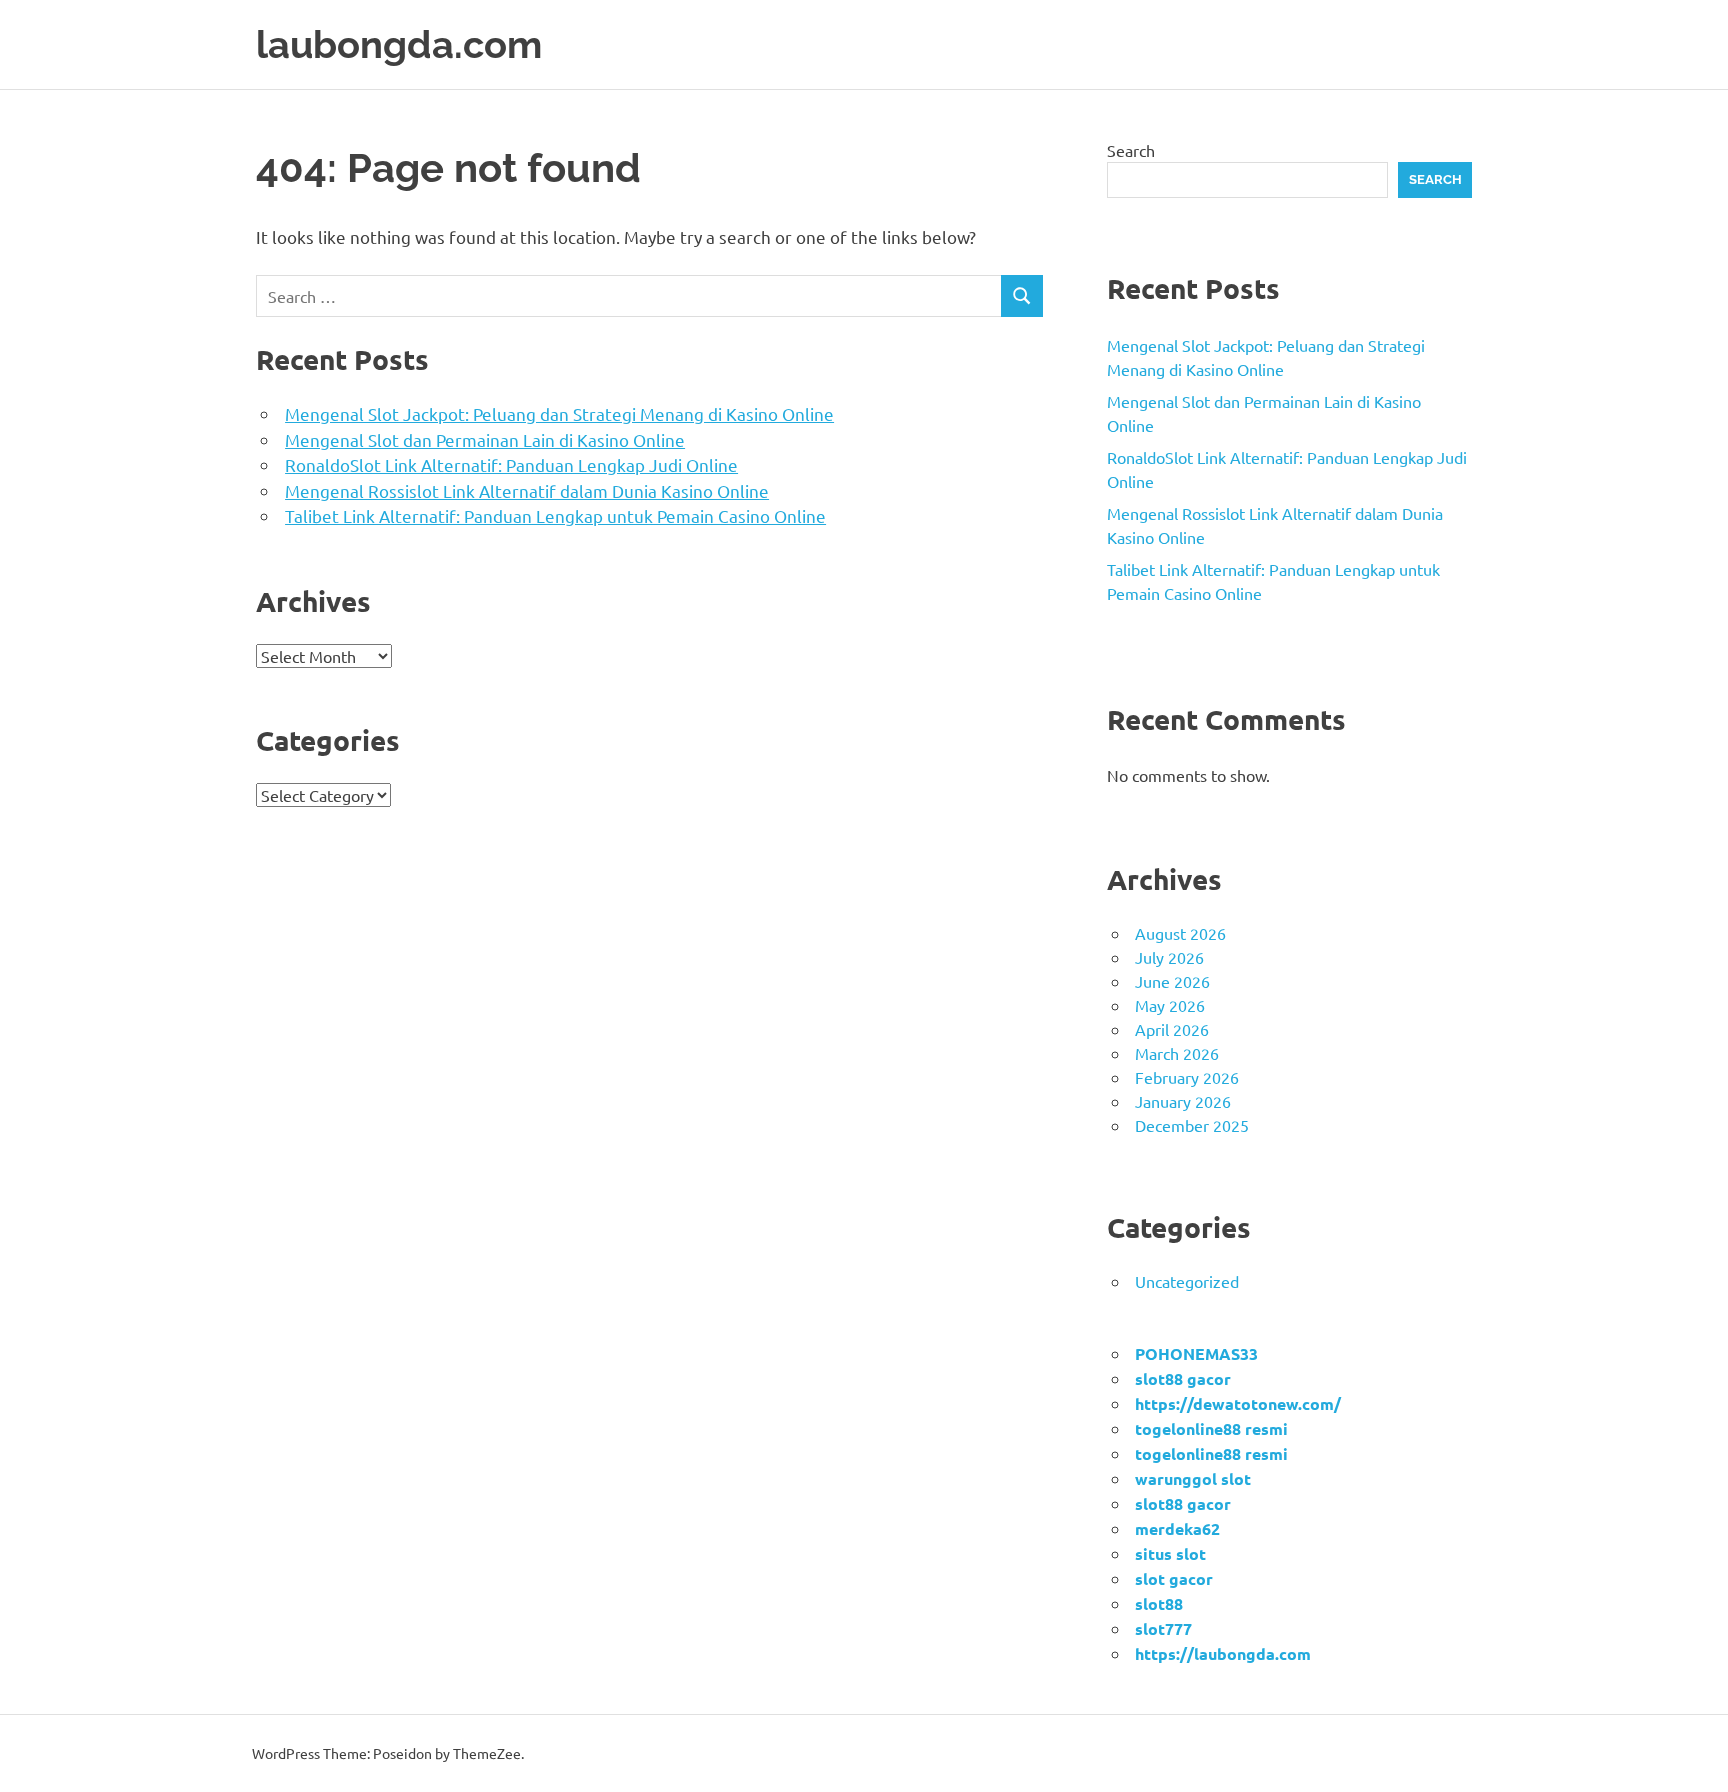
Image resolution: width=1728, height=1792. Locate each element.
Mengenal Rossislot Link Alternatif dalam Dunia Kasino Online (527, 490)
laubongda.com (399, 44)
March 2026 (1177, 1053)
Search (1131, 150)
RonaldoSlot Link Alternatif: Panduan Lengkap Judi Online (511, 464)
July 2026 (1169, 957)
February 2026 (1187, 1077)
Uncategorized (1187, 1281)
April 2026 (1172, 1029)
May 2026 (1170, 1005)
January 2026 (1183, 1101)
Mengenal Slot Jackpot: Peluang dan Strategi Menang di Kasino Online (559, 413)
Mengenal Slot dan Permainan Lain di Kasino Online (485, 439)
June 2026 (1172, 981)
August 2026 (1180, 933)
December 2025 (1192, 1125)
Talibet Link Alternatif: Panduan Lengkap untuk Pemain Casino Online (555, 515)
